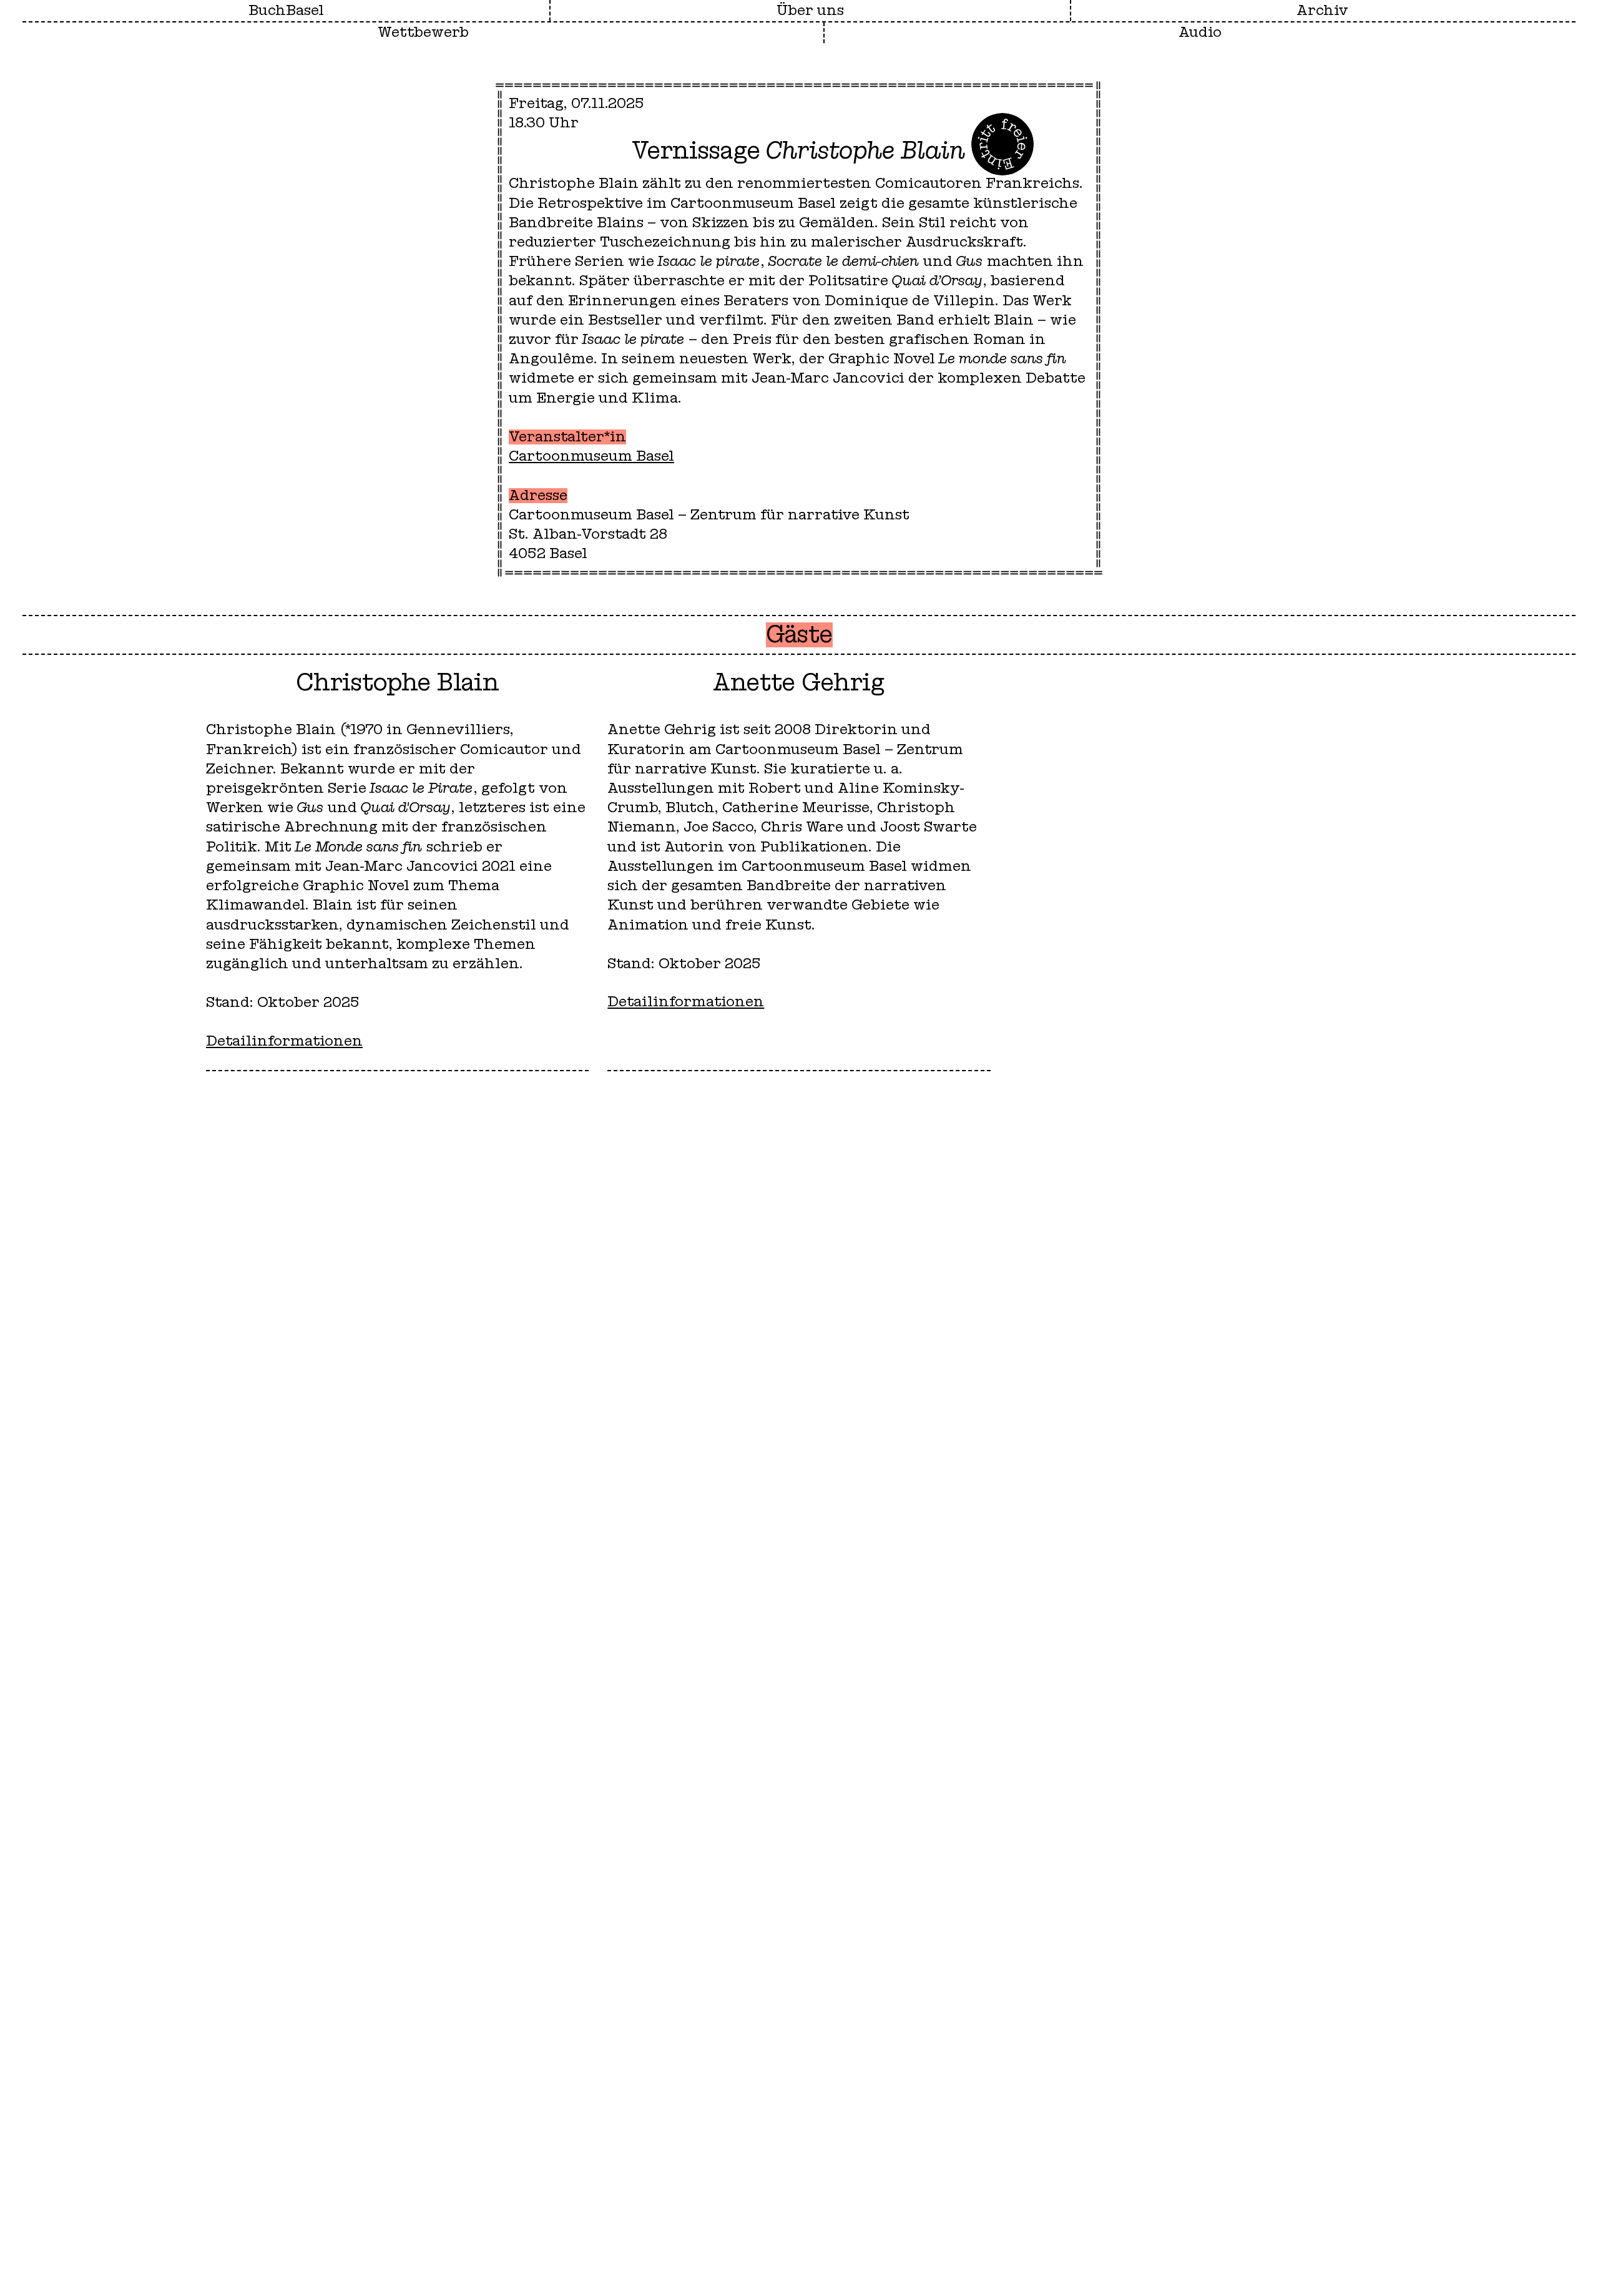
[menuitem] (810, 11)
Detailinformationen (284, 1041)
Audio (1200, 32)
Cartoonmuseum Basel (591, 456)
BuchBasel (286, 11)
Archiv (1322, 11)
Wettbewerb (423, 32)
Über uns (810, 11)
